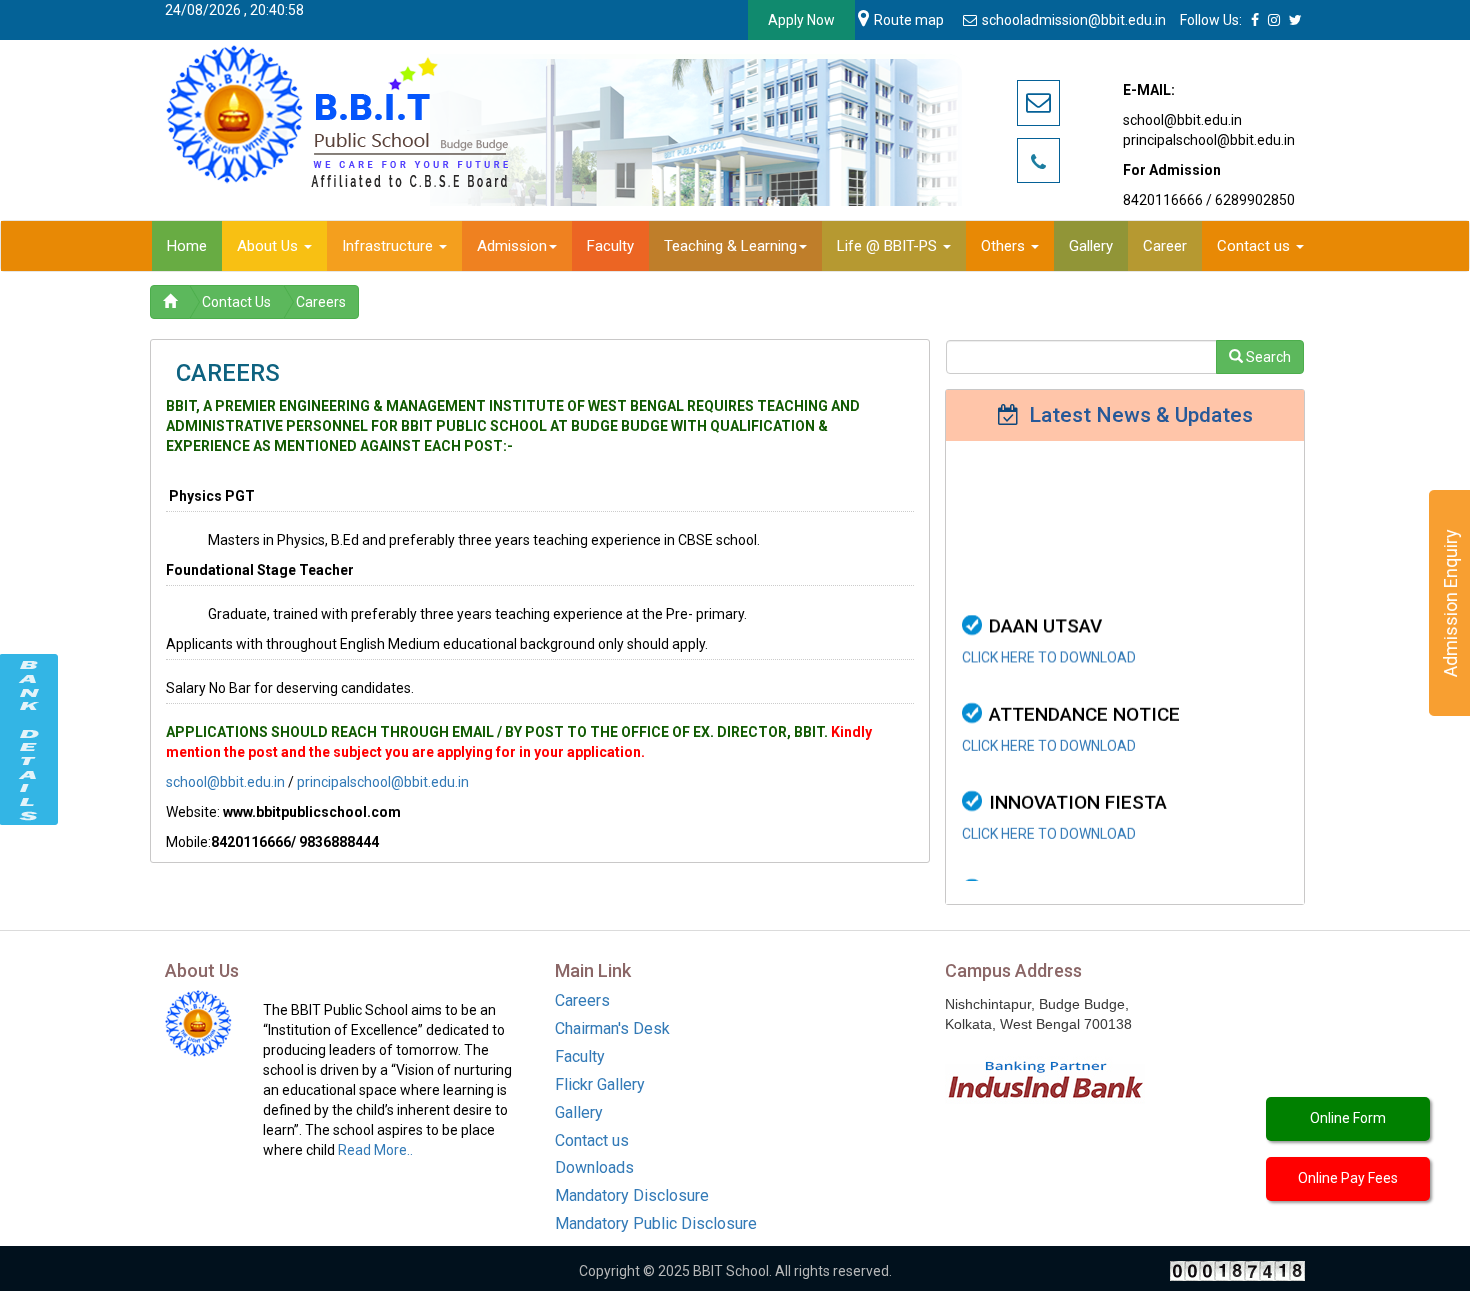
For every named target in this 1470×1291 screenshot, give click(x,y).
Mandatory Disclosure (632, 1195)
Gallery (579, 1112)
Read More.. (375, 1150)
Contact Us (236, 302)
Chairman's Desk (612, 1028)
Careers (321, 302)
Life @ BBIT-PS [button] (889, 246)
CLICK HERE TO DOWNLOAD (1049, 624)
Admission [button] (512, 246)
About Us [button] (269, 246)
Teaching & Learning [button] (730, 246)
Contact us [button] (1255, 246)
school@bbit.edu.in (225, 782)
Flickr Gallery (600, 1084)
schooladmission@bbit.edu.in (1075, 20)
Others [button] (1005, 246)
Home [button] (187, 246)
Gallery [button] (1091, 246)
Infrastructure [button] (389, 246)
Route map (909, 20)
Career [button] (1165, 246)
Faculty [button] (610, 246)
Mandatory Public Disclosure (656, 1223)
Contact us (592, 1140)
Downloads (594, 1167)
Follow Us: (1211, 20)
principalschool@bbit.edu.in (383, 782)
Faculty (580, 1056)
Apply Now (801, 20)
